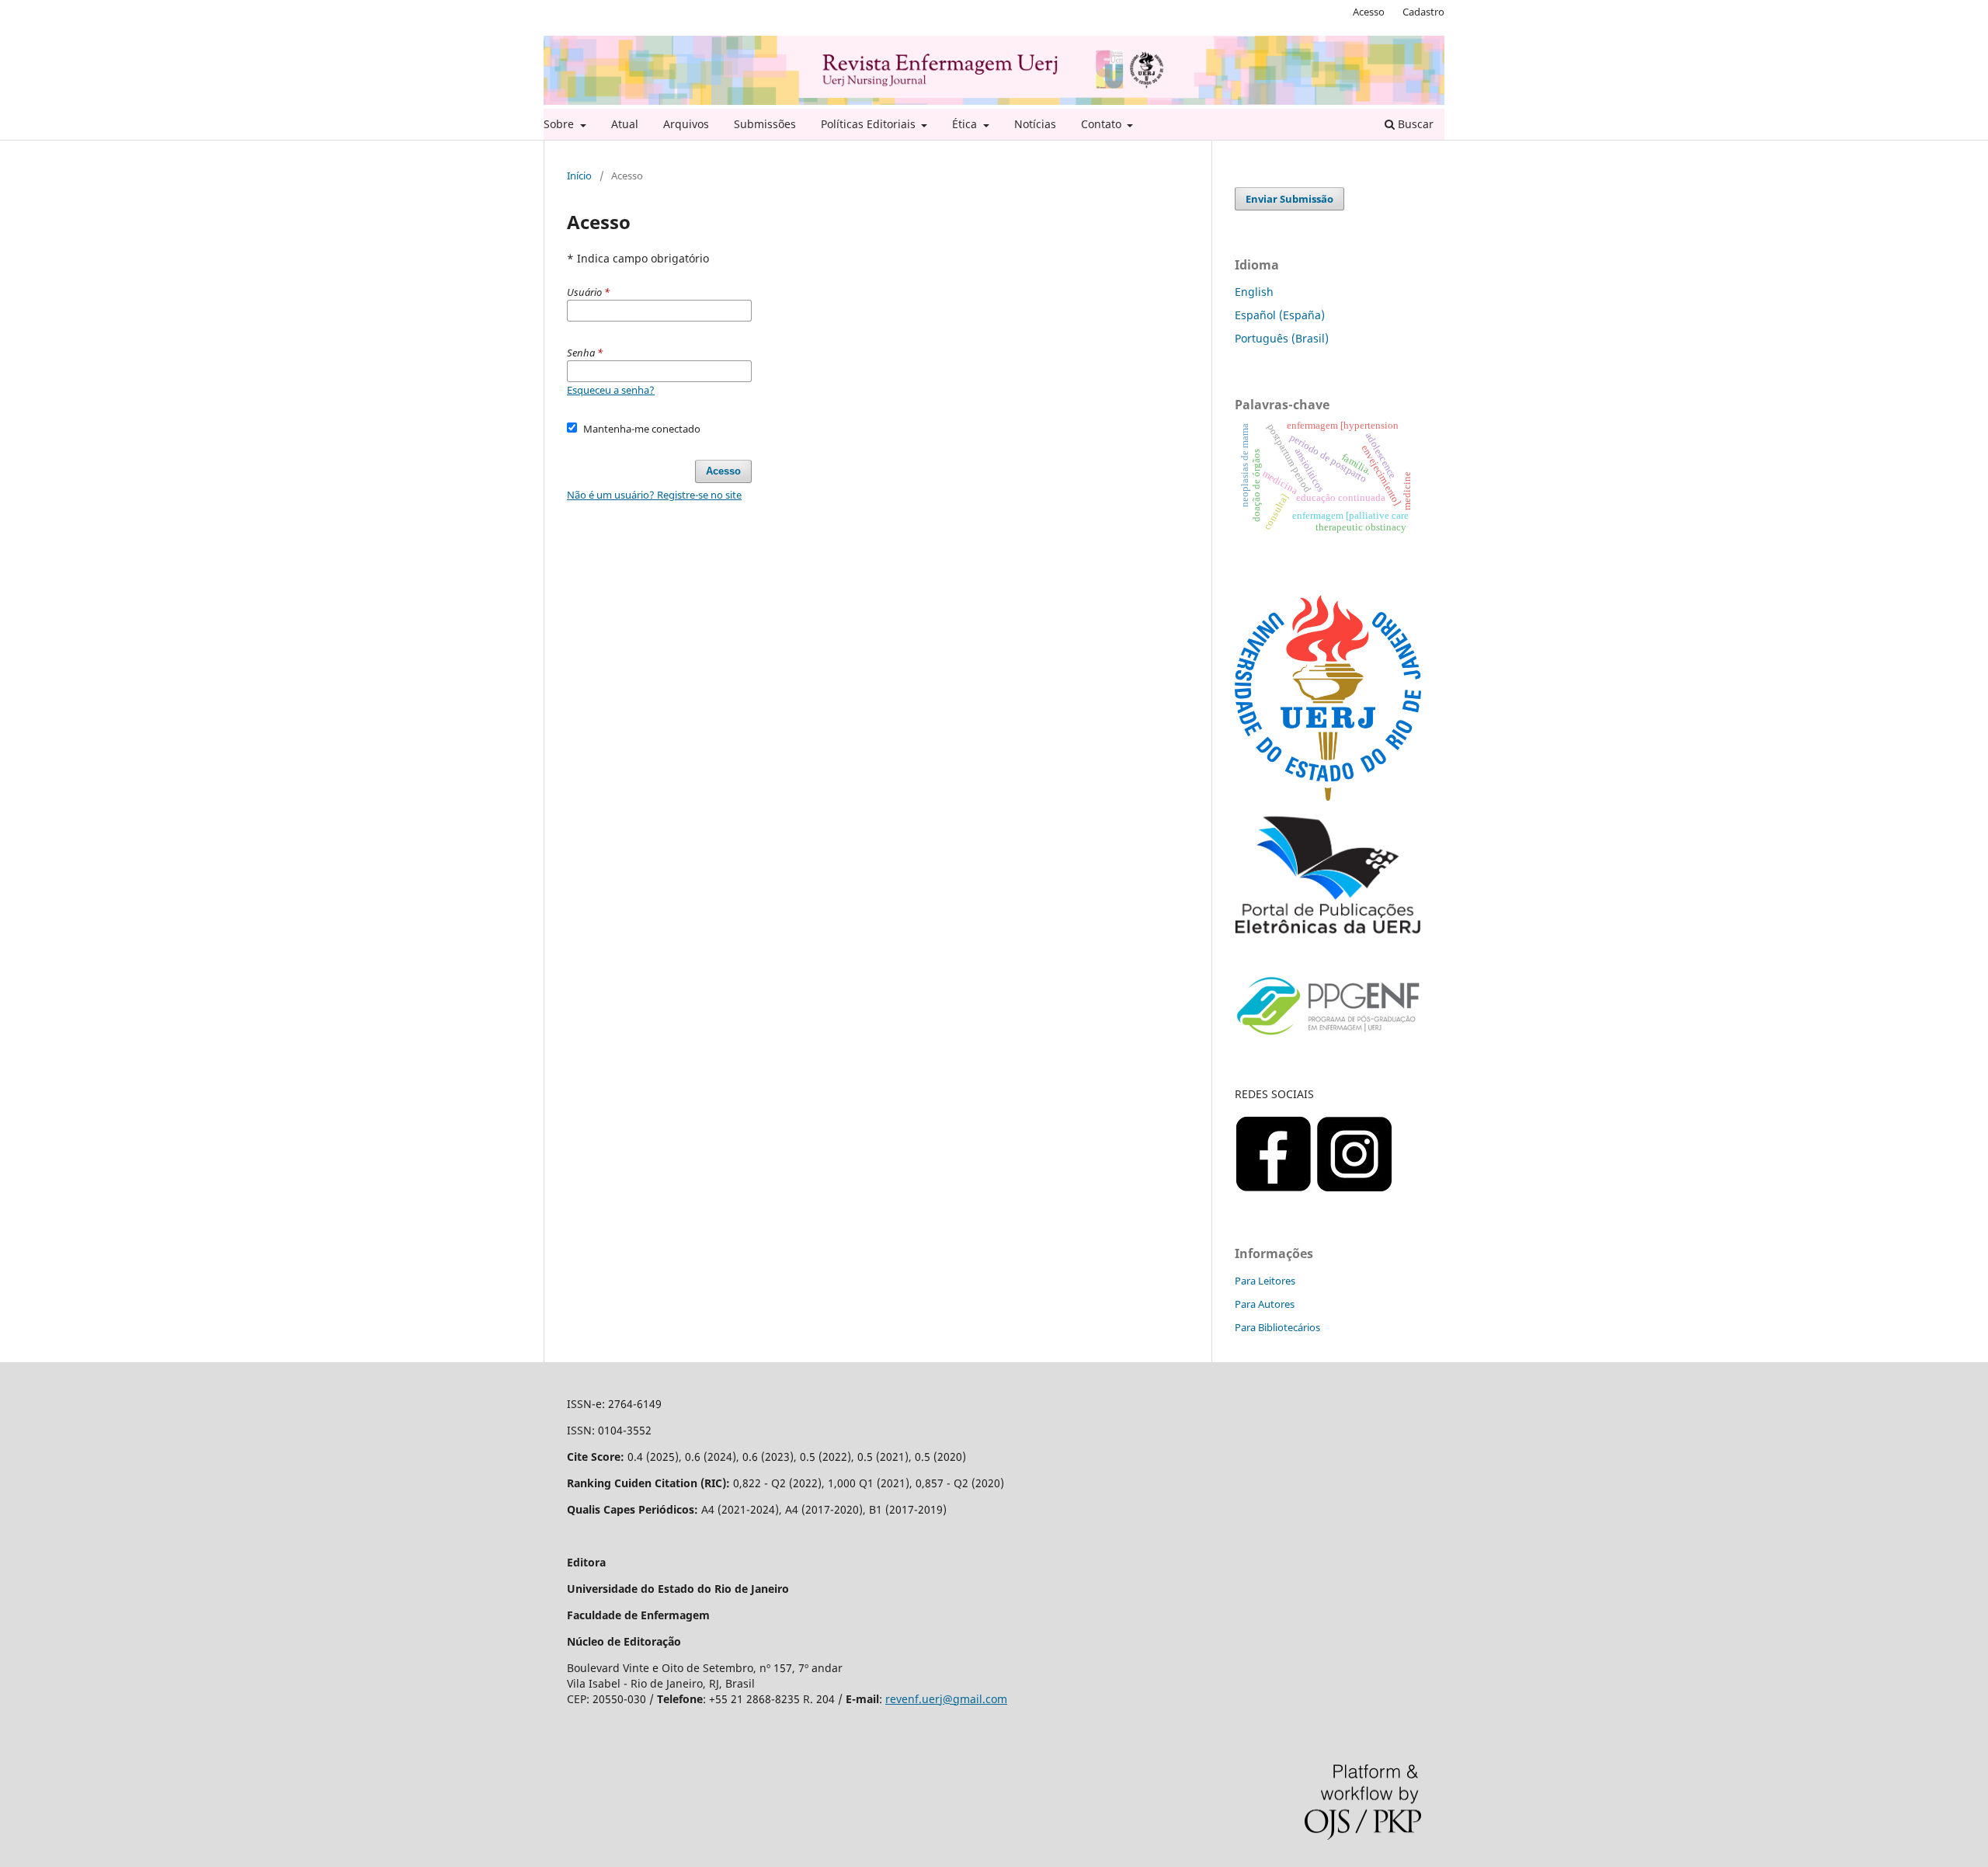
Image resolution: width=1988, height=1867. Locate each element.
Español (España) (1280, 315)
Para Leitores (1265, 1281)
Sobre (560, 124)
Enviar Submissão (1289, 199)
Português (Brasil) (1282, 338)
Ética (966, 124)
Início (579, 176)
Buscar (1414, 124)
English (1254, 292)
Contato (1103, 124)
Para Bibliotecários (1277, 1327)
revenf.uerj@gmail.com (946, 1699)
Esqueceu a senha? (611, 390)
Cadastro (1423, 12)
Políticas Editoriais (870, 124)
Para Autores (1265, 1304)
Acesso (1369, 12)
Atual (625, 124)
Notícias (1035, 124)
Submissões (765, 124)
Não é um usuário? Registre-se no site (654, 495)
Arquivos (686, 124)
